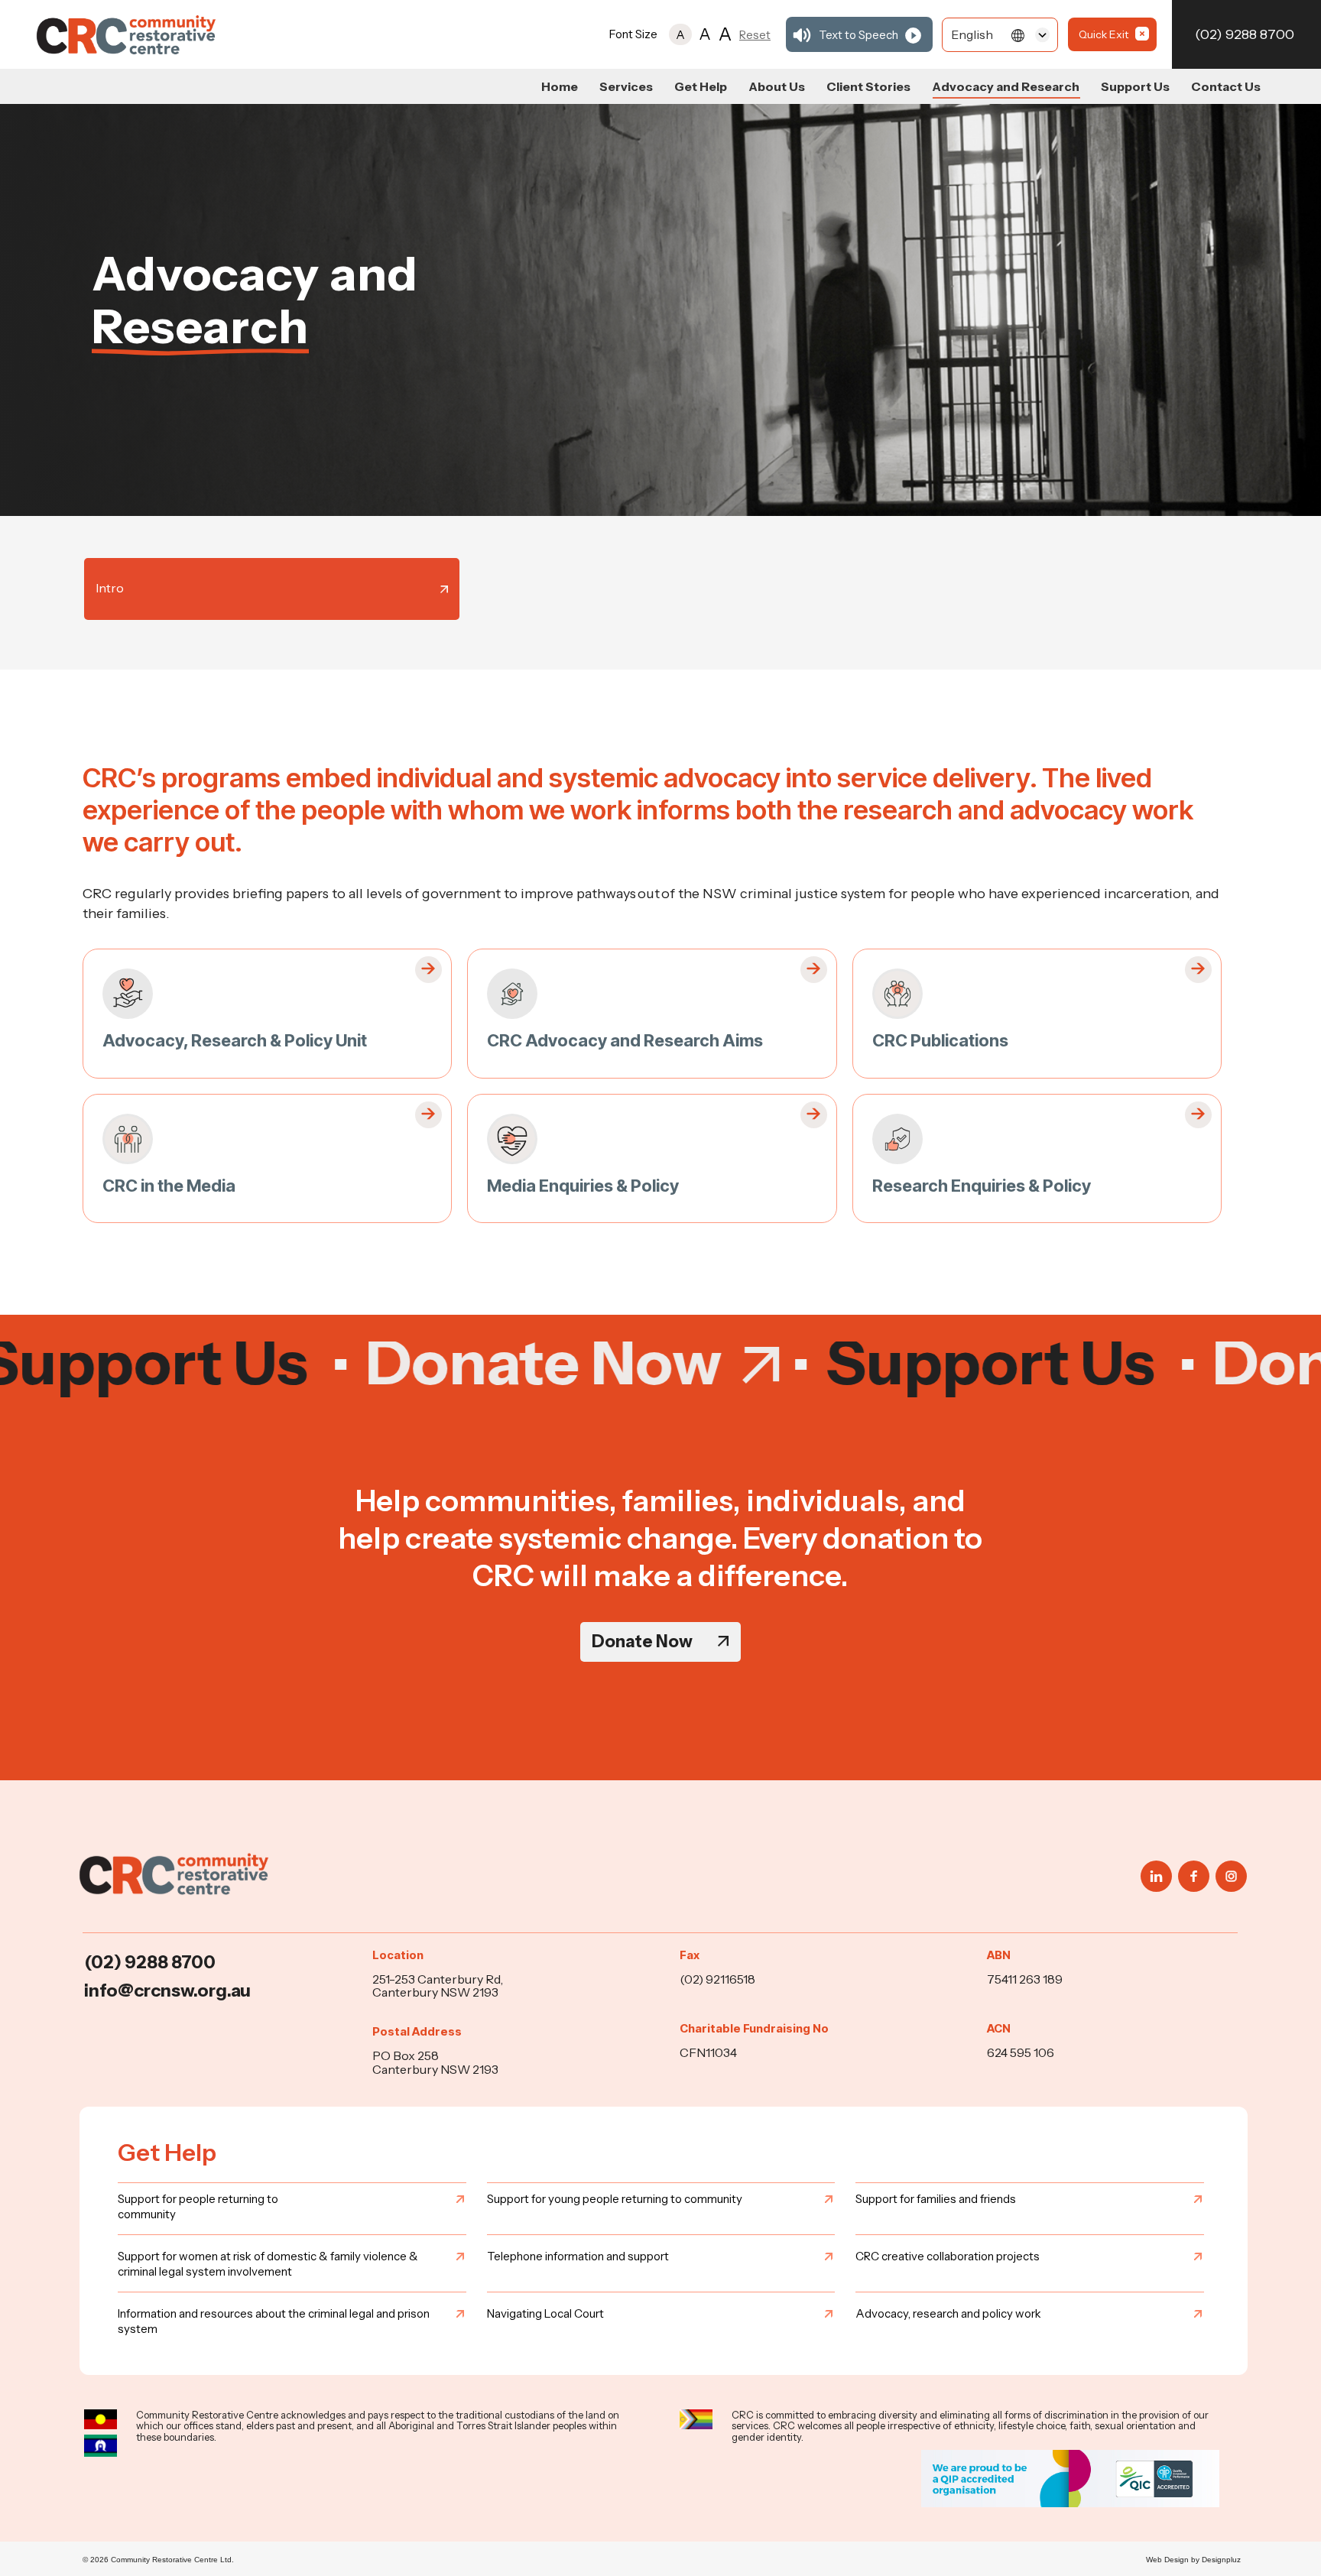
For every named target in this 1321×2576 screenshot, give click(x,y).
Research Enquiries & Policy (982, 1186)
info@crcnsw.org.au (167, 1990)
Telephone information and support (578, 2256)
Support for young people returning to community (615, 2199)
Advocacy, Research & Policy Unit (235, 1040)
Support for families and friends (936, 2199)
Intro (110, 588)
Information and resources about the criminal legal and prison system (274, 2321)
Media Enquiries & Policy (583, 1186)
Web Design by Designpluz (1193, 2560)
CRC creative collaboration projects (948, 2256)
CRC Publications (940, 1040)
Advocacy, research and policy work (948, 2313)
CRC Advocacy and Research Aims (625, 1040)
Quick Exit (1104, 34)
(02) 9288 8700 (1245, 34)
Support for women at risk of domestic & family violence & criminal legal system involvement (268, 2264)
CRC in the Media (169, 1186)
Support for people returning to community (198, 2206)
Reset (755, 35)
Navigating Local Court (545, 2313)
